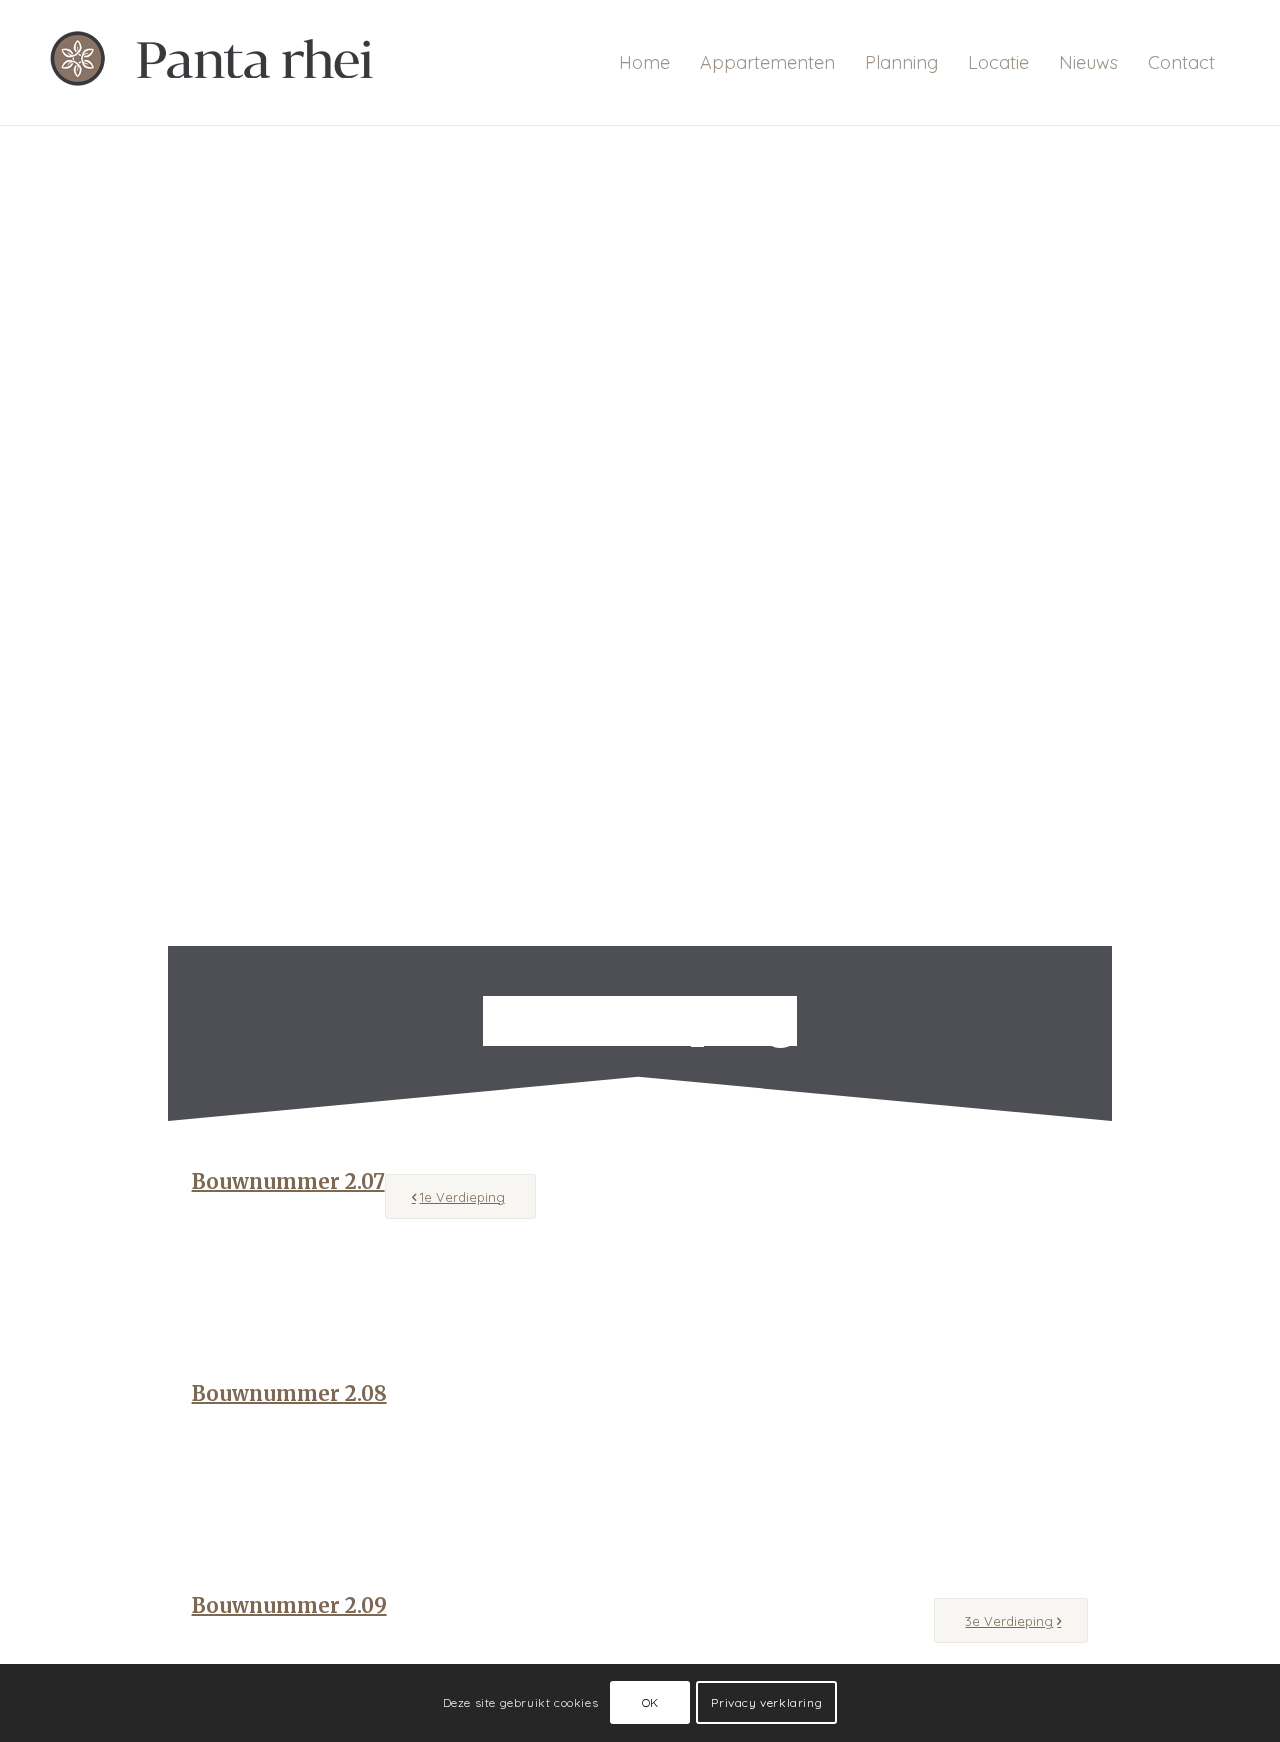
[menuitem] (644, 62)
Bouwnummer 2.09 (289, 1605)
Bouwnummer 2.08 (289, 1393)
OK (650, 1702)
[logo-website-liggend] (223, 62)
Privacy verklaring (766, 1702)
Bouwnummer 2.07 (288, 1181)
